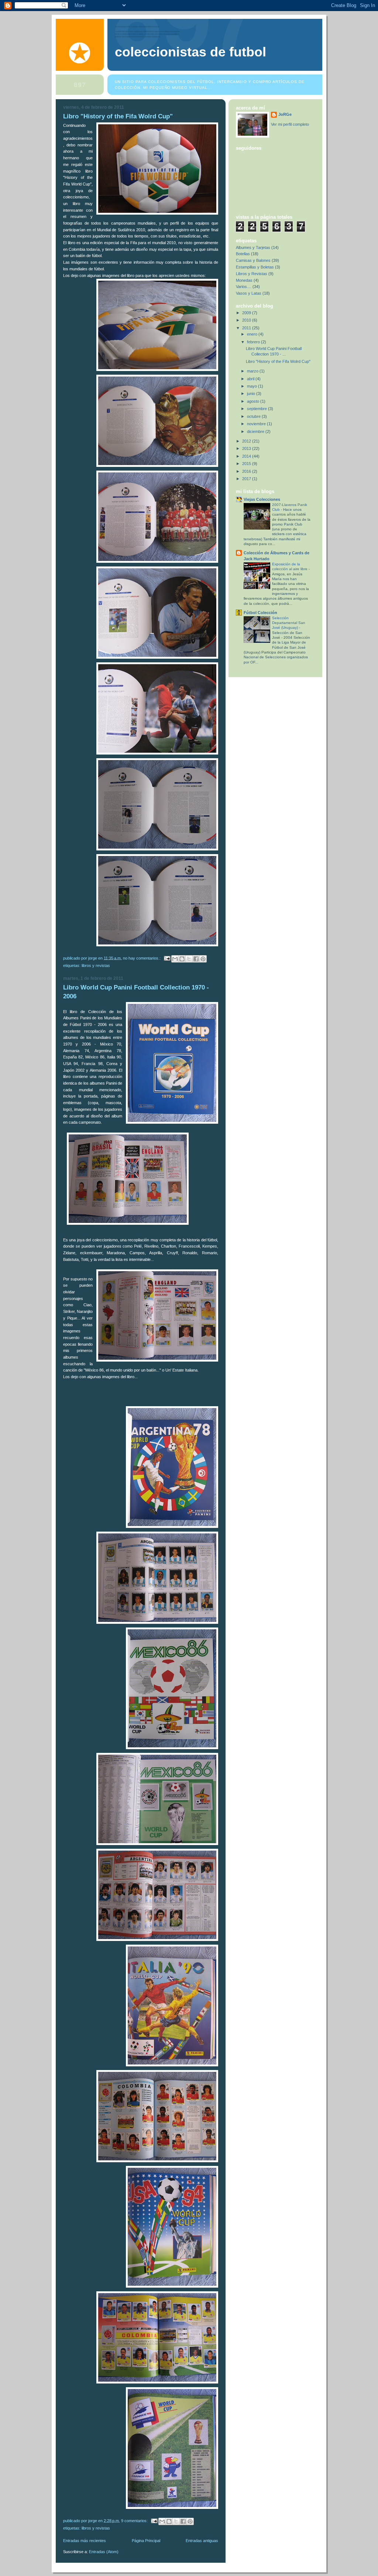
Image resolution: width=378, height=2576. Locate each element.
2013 (247, 448)
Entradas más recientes (85, 2541)
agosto (254, 401)
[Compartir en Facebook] (196, 959)
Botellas (243, 254)
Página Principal (146, 2541)
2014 (247, 456)
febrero (254, 342)
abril (251, 379)
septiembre (257, 409)
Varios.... (244, 287)
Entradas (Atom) (104, 2552)
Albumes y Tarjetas (253, 247)
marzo (253, 371)
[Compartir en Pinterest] (203, 959)
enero (253, 334)
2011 (247, 328)
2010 (247, 320)
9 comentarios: (135, 2520)
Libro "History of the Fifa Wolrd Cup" (118, 116)
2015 (247, 464)
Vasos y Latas (249, 293)
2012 (247, 441)
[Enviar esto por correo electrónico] (175, 959)
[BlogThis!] (182, 959)
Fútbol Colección (260, 613)
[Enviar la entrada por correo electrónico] (167, 958)
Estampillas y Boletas (255, 267)
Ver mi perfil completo (290, 124)
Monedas (244, 280)
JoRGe (285, 114)
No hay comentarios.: (142, 958)
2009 (247, 313)
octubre (254, 416)
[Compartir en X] (189, 959)
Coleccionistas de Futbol (190, 52)
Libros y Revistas (96, 965)
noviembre (257, 424)
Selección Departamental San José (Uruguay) (289, 623)
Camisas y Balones (253, 260)
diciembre (256, 431)
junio (252, 393)
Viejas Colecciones (262, 499)
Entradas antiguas (202, 2541)
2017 (247, 479)
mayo (252, 386)
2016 (247, 471)
